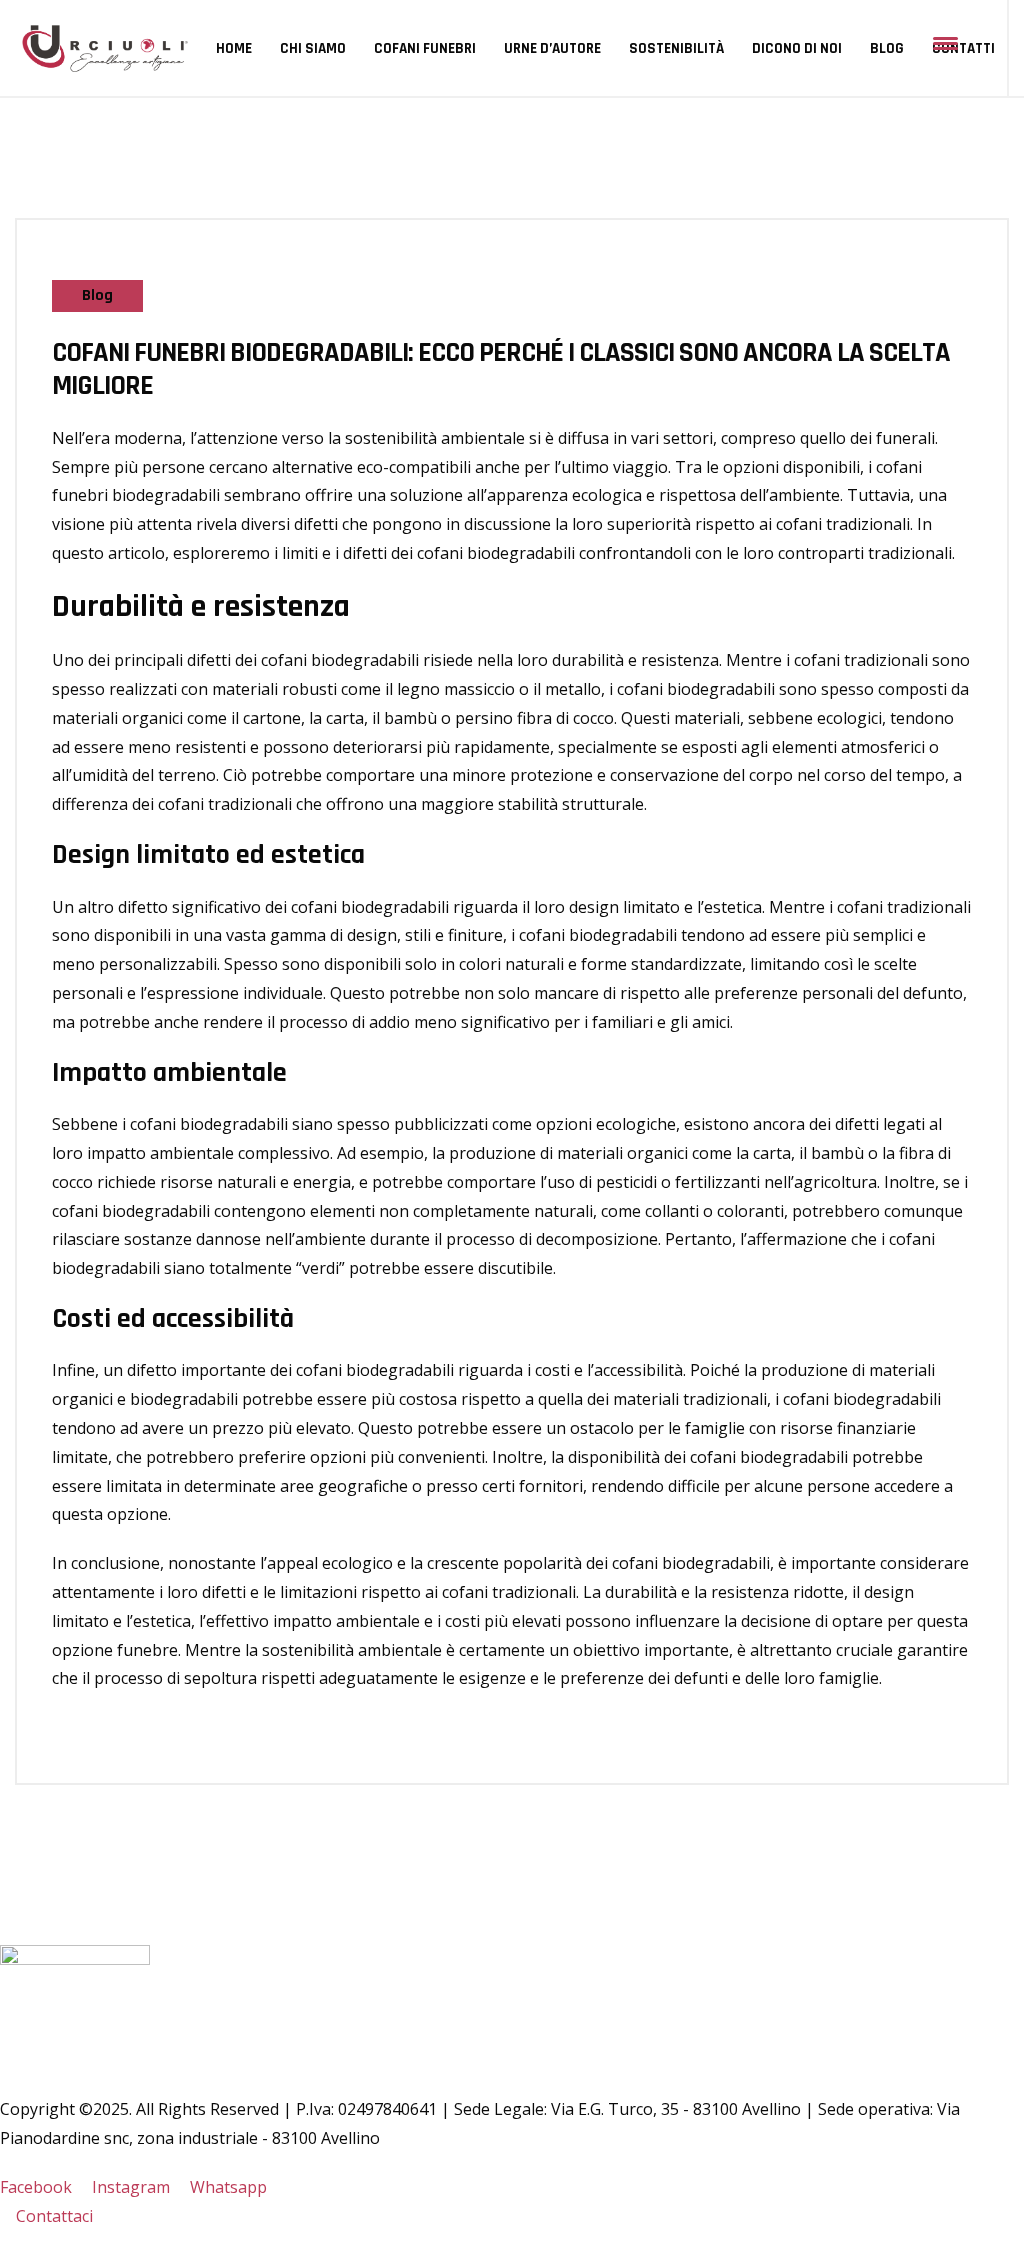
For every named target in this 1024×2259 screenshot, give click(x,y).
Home (234, 48)
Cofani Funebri (425, 48)
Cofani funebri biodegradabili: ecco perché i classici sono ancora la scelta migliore (501, 370)
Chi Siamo (313, 48)
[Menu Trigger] (945, 42)
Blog (887, 48)
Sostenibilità (676, 48)
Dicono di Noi (797, 48)
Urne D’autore (552, 48)
